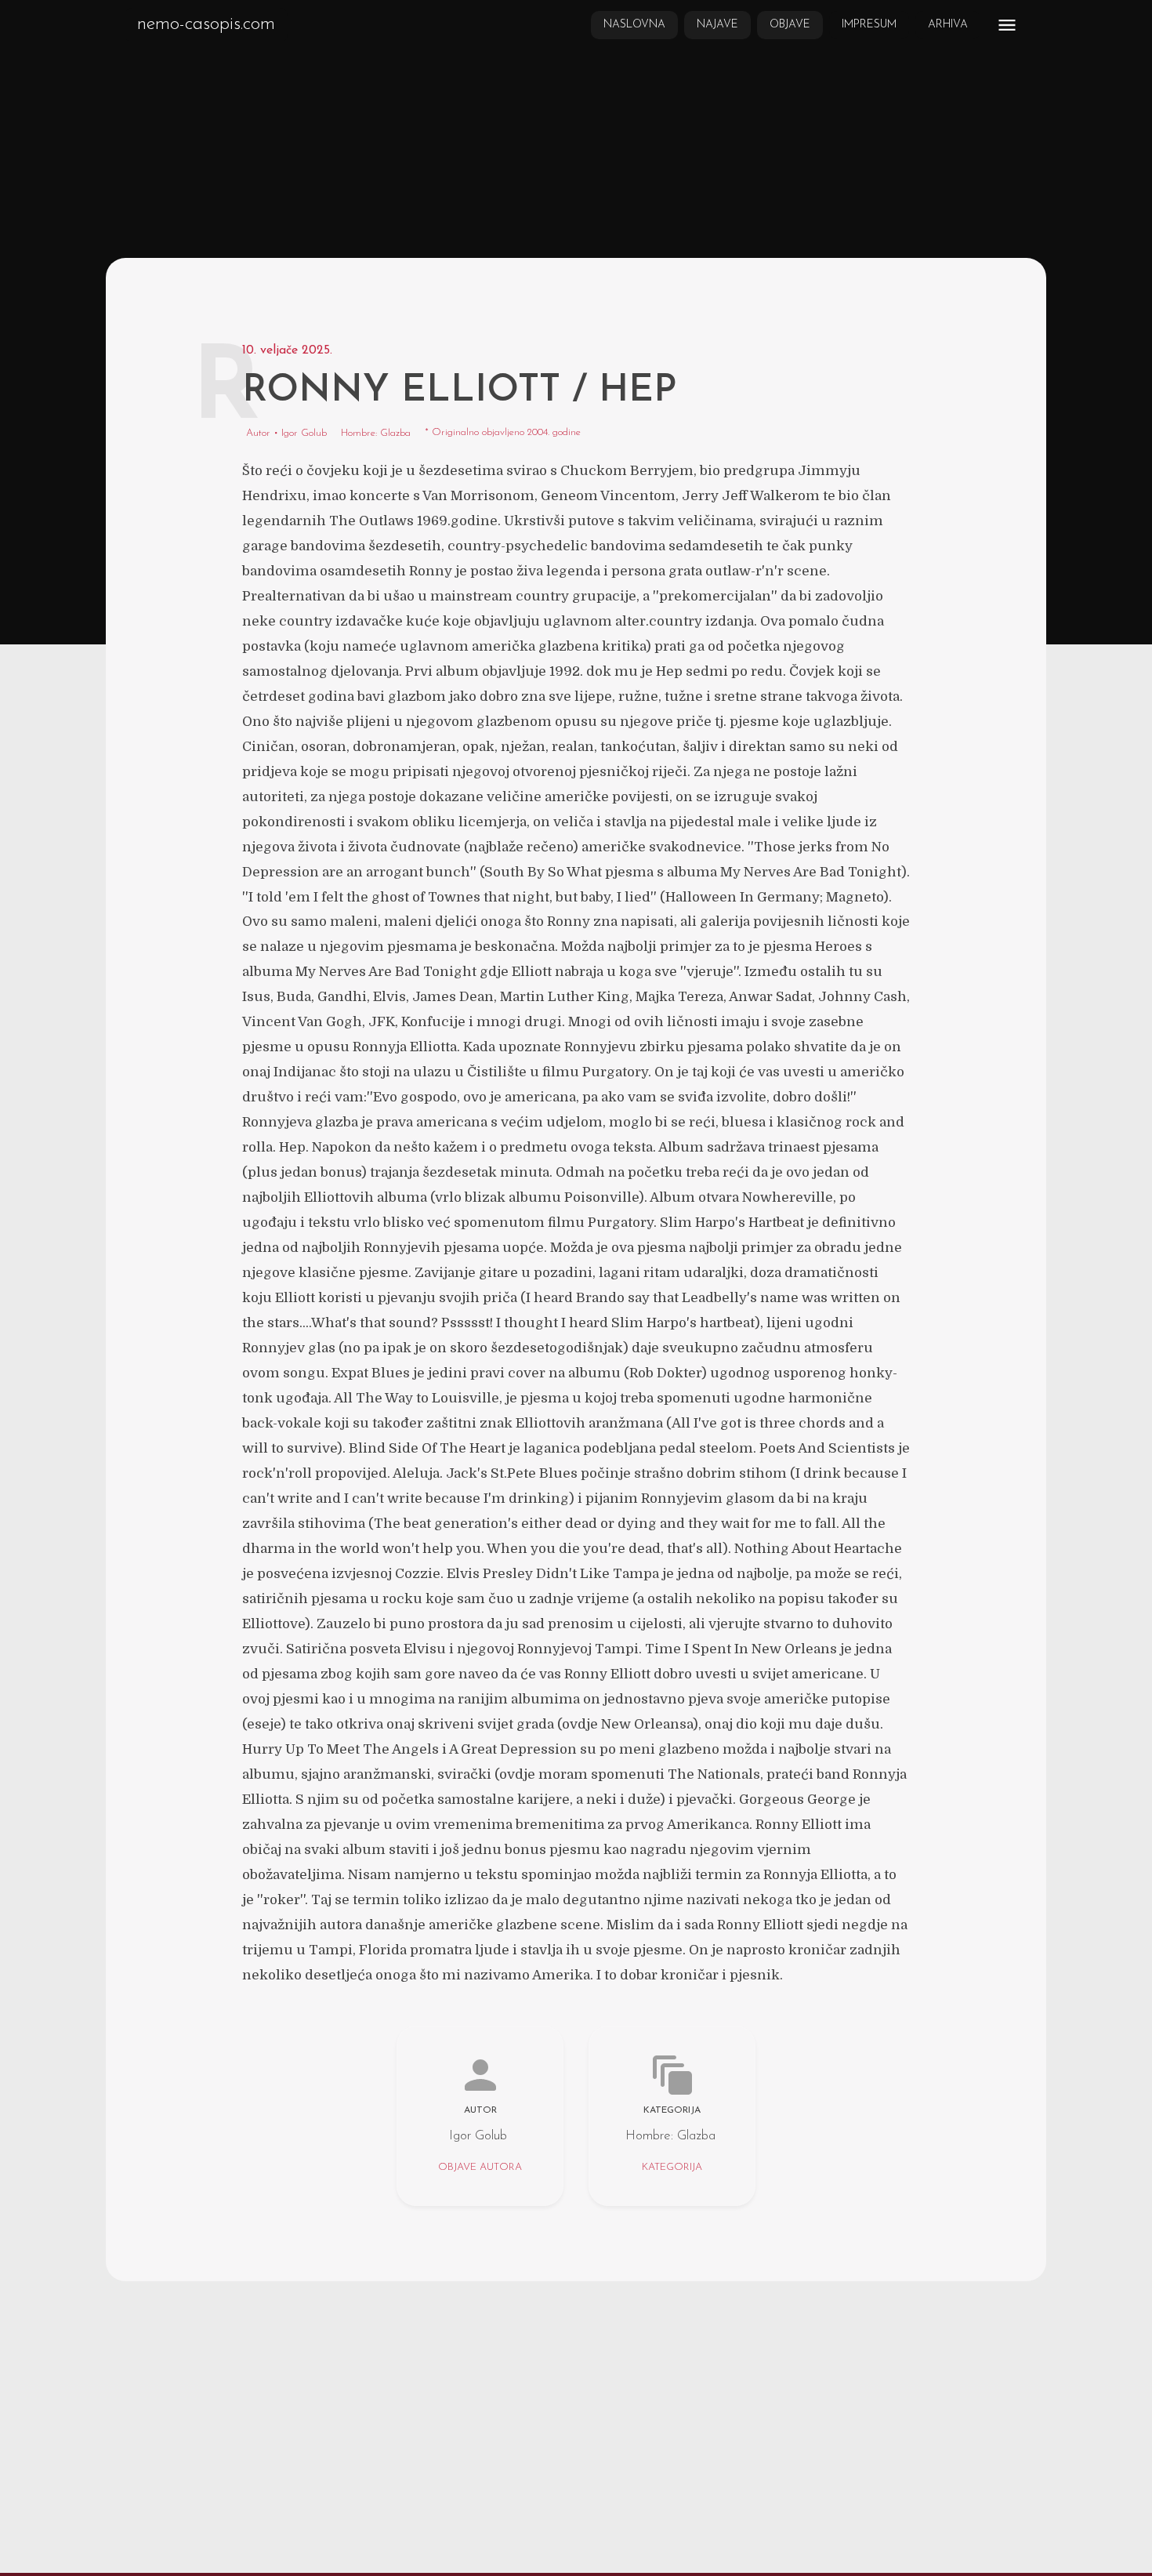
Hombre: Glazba (376, 433)
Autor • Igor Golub (286, 433)
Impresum (869, 25)
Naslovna (634, 25)
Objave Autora (480, 2167)
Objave (790, 25)
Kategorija (672, 2167)
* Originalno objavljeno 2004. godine (503, 432)
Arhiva (948, 25)
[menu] (1007, 25)
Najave (717, 25)
